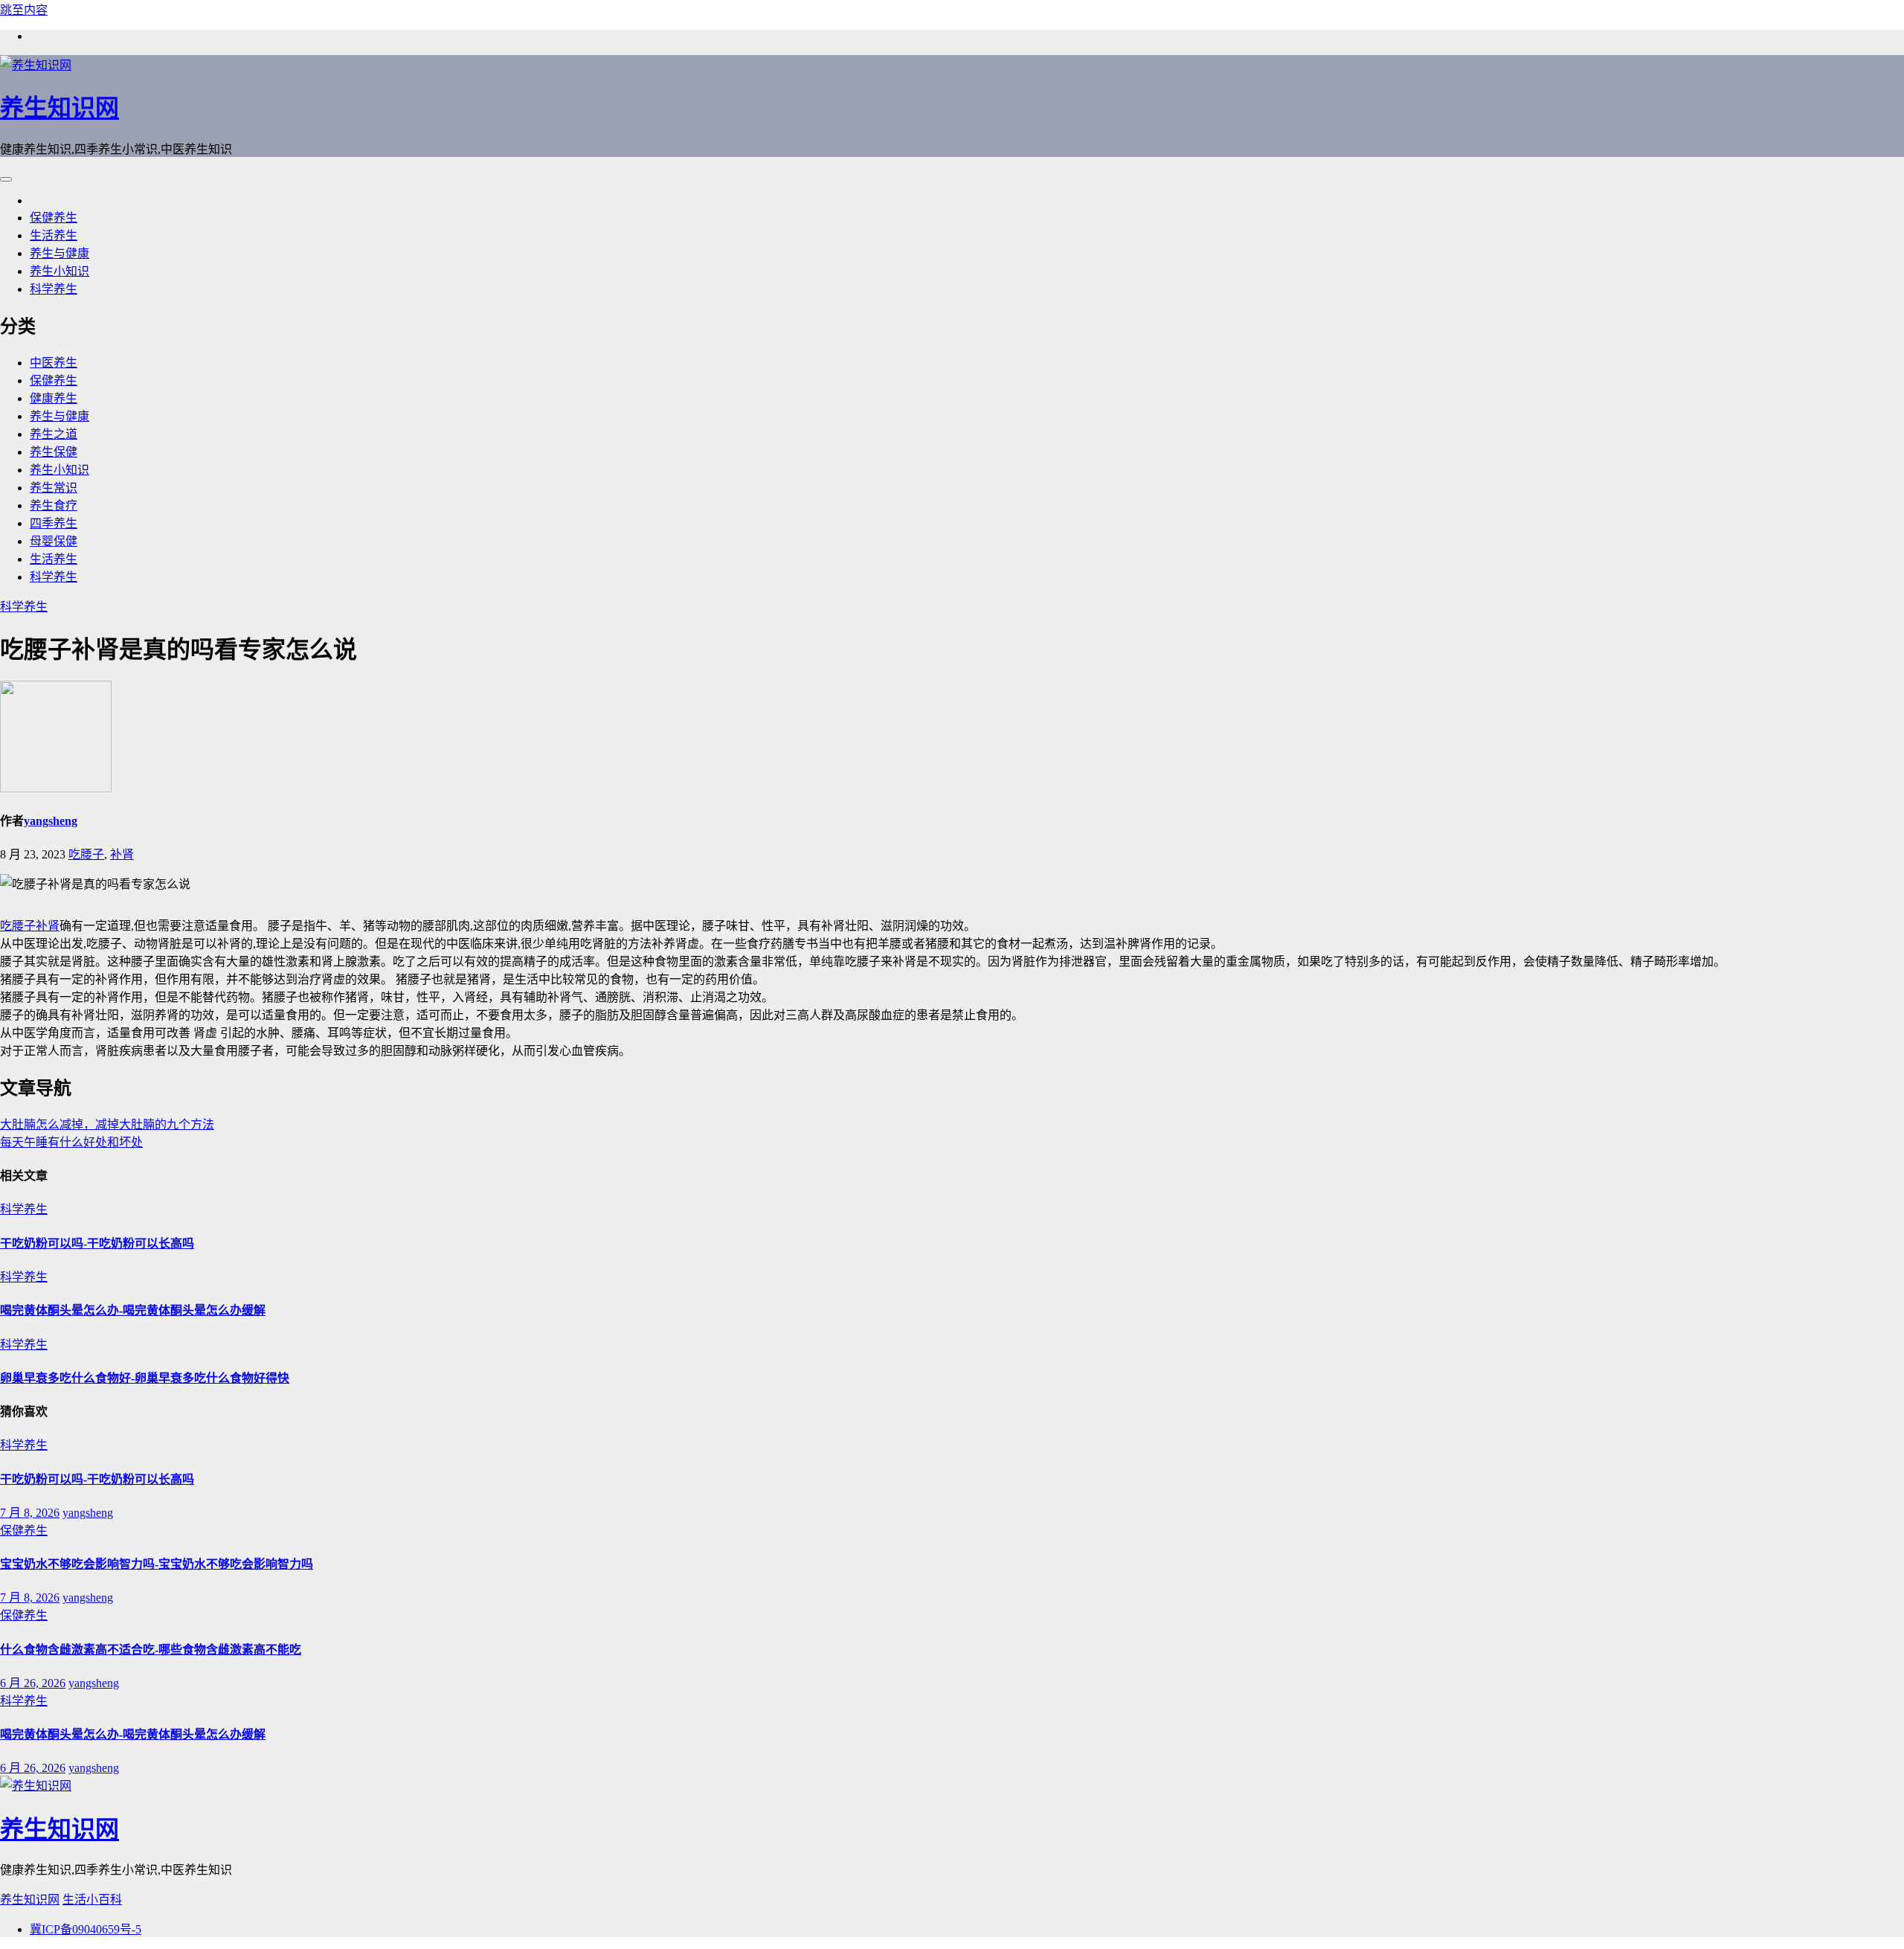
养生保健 (54, 452)
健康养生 (54, 398)
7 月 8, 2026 (30, 1513)
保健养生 (54, 218)
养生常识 (54, 488)
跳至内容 (24, 10)
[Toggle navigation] (6, 179)
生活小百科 (92, 1900)
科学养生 (54, 289)
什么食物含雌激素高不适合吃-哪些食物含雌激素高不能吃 (151, 1650)
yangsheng (51, 821)
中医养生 (54, 363)
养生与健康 (59, 253)
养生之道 (54, 434)
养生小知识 (59, 271)
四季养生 (54, 523)
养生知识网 (59, 108)
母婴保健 (54, 541)
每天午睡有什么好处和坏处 (71, 1142)
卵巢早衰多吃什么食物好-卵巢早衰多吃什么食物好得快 (145, 1378)
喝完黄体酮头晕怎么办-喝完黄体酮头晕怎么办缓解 (133, 1310)
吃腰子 (86, 854)
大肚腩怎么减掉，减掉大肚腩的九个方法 (107, 1124)
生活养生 (54, 235)
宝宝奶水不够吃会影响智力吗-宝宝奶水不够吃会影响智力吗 (157, 1564)
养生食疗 (54, 505)
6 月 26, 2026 (33, 1683)
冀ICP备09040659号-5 (86, 1929)
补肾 (122, 854)
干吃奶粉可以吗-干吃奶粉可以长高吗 (97, 1243)
